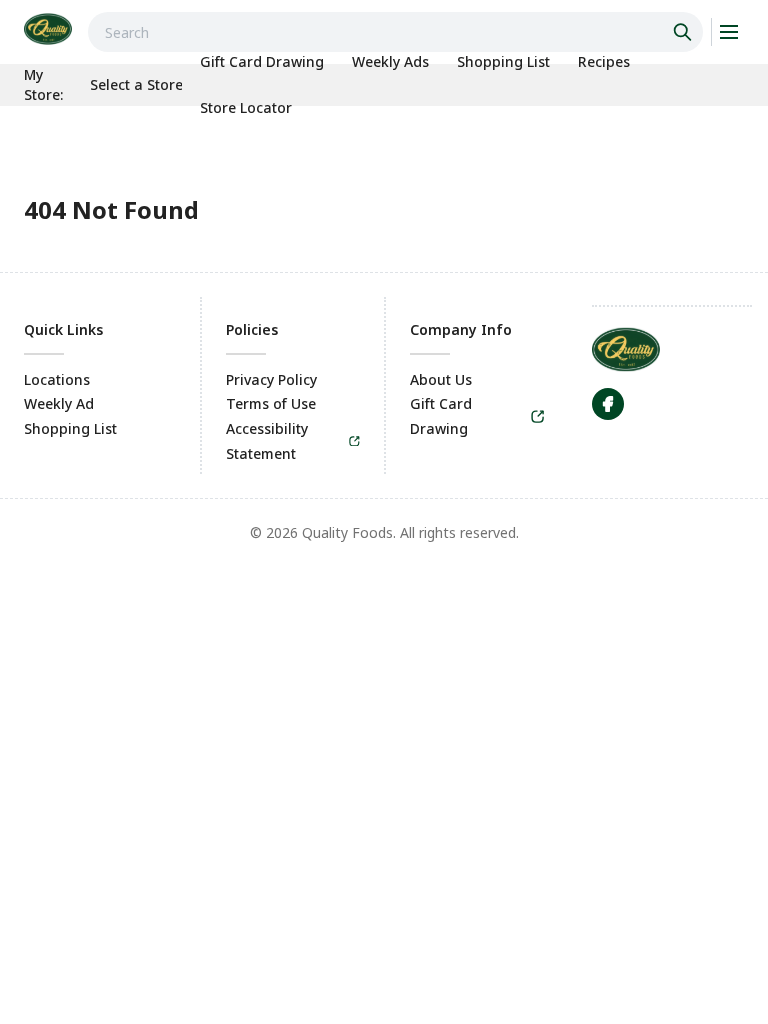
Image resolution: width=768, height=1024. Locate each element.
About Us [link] (441, 379)
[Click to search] (685, 32)
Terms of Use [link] (271, 403)
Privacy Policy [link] (271, 379)
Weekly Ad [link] (59, 403)
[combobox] (395, 32)
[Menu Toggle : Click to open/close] (727, 32)
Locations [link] (57, 379)
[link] (48, 29)
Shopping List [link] (70, 428)
